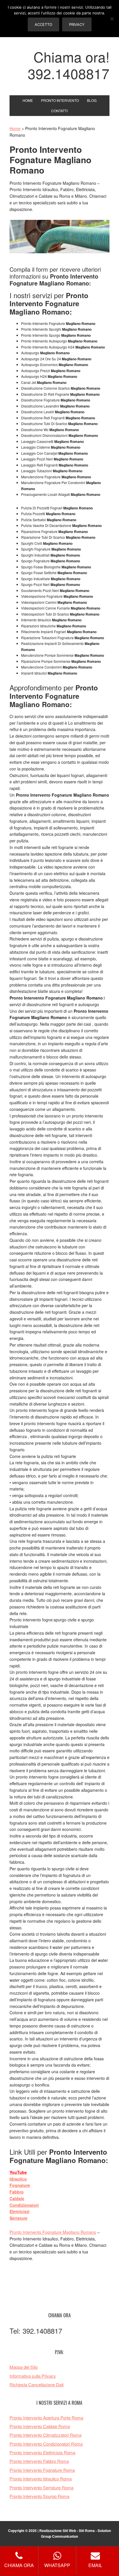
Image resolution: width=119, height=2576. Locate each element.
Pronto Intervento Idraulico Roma (41, 2479)
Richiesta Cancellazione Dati (37, 2384)
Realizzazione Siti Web (58, 2531)
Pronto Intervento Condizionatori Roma (46, 2444)
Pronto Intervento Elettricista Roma (42, 2452)
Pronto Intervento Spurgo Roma (39, 2496)
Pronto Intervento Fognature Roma (42, 2470)
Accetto (43, 24)
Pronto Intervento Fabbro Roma (39, 2461)
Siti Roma (87, 2531)
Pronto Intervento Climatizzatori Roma (45, 2435)
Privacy (77, 24)
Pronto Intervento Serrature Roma (41, 2488)
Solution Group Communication (76, 2533)
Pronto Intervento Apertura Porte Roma (46, 2418)
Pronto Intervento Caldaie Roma (40, 2426)
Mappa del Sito (24, 2367)
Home (15, 128)
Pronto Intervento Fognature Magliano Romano (53, 2232)
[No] (112, 19)
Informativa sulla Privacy (33, 2376)
